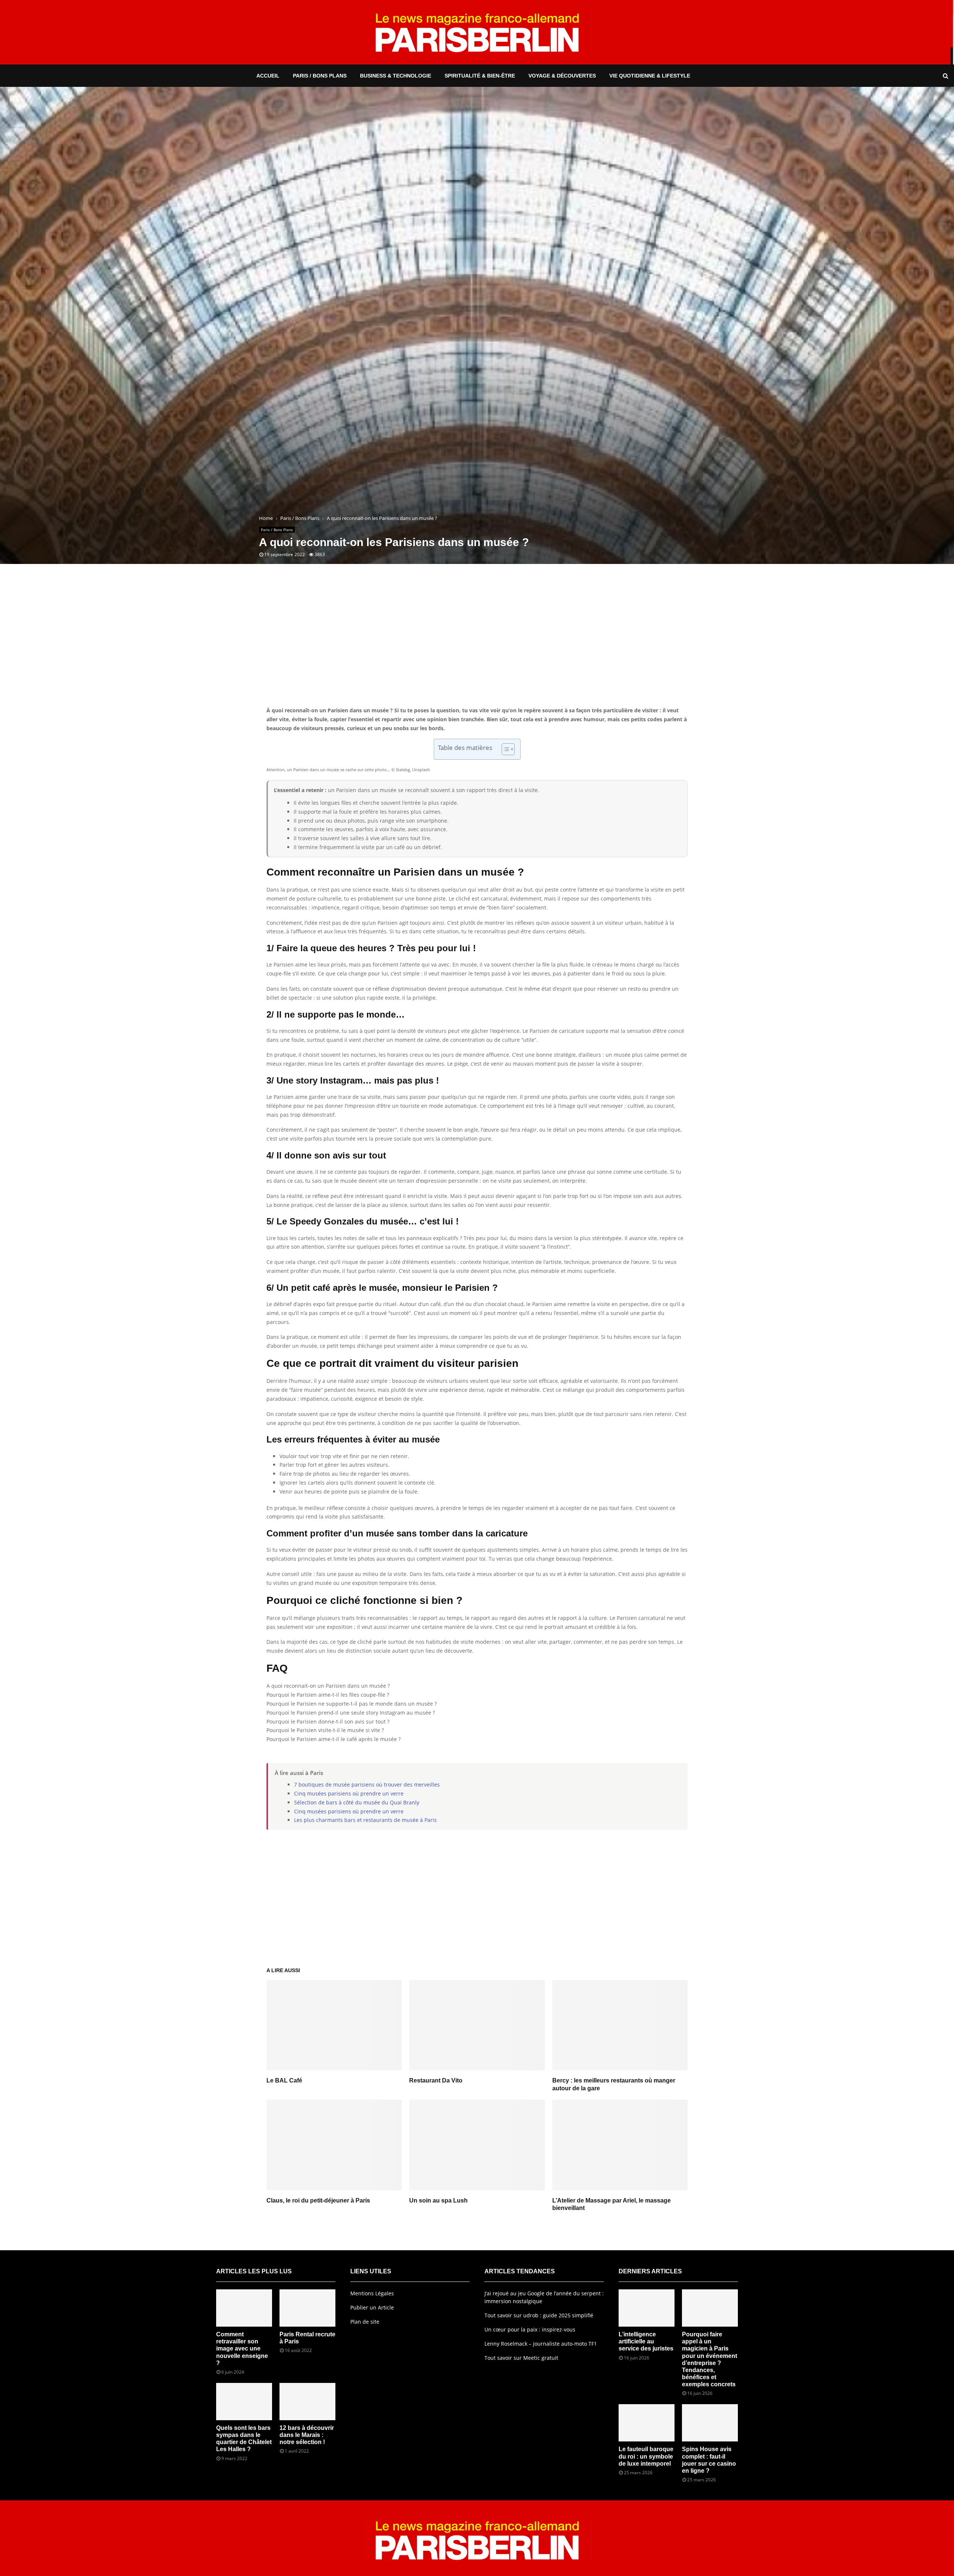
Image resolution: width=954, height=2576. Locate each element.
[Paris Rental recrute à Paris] (307, 2308)
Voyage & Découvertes (562, 76)
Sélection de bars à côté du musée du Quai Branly (357, 1802)
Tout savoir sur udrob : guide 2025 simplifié (539, 2315)
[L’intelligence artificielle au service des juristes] (647, 2308)
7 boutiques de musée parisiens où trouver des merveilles (367, 1784)
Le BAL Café (284, 2080)
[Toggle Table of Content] (504, 749)
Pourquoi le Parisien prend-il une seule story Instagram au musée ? (351, 1713)
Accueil (268, 76)
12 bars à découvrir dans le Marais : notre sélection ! (307, 2435)
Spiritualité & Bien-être (480, 76)
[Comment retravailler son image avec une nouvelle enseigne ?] (244, 2308)
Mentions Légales (372, 2293)
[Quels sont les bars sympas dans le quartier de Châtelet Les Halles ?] (244, 2402)
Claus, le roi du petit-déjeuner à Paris (318, 2200)
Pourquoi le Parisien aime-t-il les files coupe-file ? (328, 1695)
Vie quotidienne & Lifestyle (650, 76)
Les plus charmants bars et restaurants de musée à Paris (365, 1820)
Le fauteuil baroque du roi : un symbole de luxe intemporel (646, 2456)
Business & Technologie (396, 76)
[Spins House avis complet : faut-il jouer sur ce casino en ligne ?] (710, 2423)
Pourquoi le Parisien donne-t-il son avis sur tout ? (328, 1721)
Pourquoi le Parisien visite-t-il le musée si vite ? (325, 1730)
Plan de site (365, 2322)
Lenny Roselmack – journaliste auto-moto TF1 (541, 2344)
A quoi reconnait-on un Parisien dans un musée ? (328, 1686)
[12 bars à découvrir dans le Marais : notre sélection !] (307, 2402)
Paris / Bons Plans (320, 76)
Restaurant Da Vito (436, 2080)
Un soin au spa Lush (438, 2200)
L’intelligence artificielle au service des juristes (646, 2341)
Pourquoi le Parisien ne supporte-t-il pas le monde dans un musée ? (352, 1704)
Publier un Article (372, 2307)
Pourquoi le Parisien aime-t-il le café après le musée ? (334, 1739)
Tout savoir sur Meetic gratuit (521, 2358)
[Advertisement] (477, 646)
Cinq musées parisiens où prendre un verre (349, 1793)
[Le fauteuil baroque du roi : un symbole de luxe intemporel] (647, 2423)
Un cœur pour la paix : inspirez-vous (530, 2329)
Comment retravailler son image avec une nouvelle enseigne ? (242, 2349)
